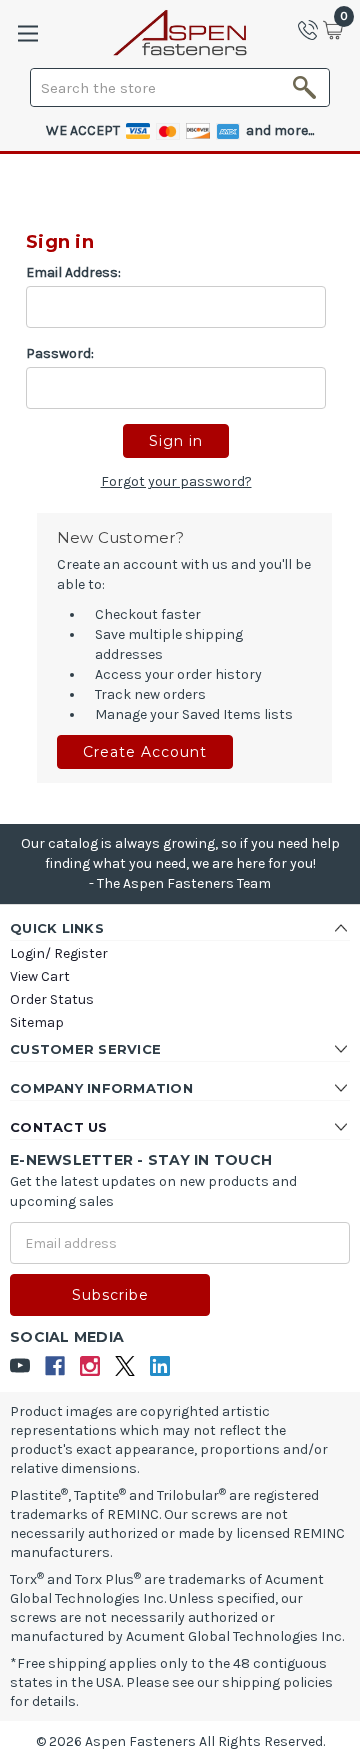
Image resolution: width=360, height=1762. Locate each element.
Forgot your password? (176, 481)
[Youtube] (20, 1366)
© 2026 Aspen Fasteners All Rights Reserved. (180, 1741)
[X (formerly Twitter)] (125, 1366)
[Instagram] (90, 1366)
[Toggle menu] (27, 33)
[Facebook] (55, 1366)
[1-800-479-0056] (314, 30)
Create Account (145, 752)
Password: (60, 353)
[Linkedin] (160, 1366)
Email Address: (73, 272)
